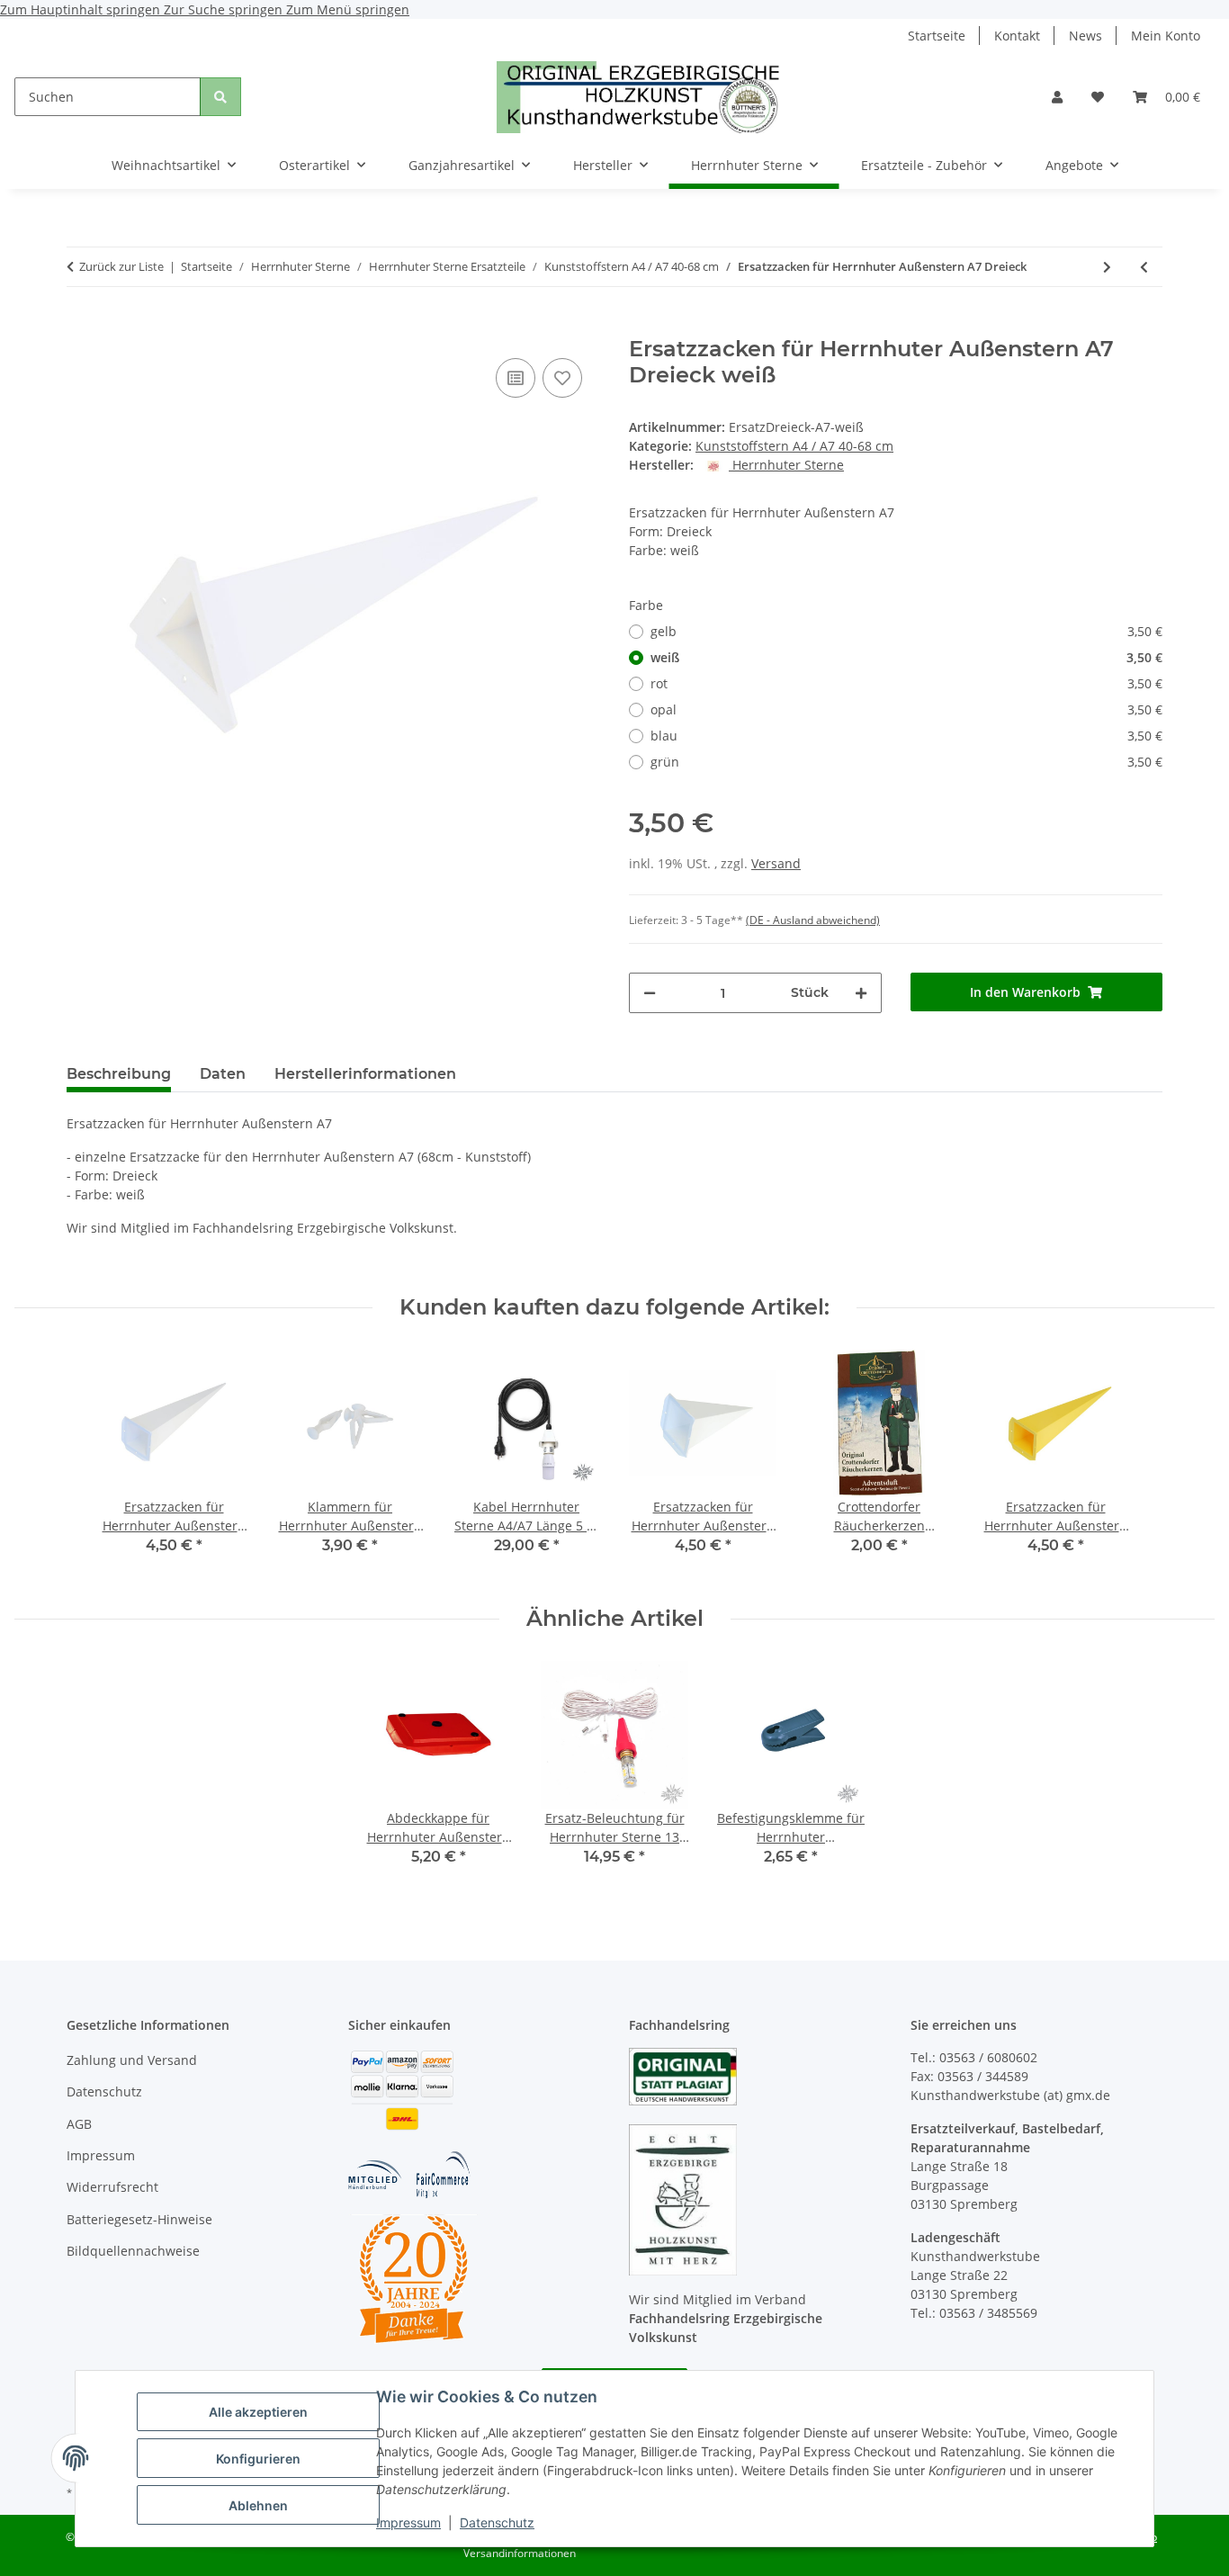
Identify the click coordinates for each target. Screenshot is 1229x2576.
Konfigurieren (258, 2459)
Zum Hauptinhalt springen (82, 9)
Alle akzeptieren (258, 2412)
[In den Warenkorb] (81, 327)
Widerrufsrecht (112, 2187)
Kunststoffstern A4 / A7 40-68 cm (794, 446)
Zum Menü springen (348, 9)
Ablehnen (258, 2505)
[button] (1057, 97)
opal (906, 709)
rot (906, 683)
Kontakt (1017, 36)
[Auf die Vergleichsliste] (516, 378)
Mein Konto (1166, 36)
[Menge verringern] (650, 993)
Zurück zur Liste (121, 266)
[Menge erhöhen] (861, 993)
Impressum (408, 2522)
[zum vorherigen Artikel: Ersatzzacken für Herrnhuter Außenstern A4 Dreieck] (1144, 267)
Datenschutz (497, 2522)
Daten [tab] (223, 1074)
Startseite (937, 36)
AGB (79, 2124)
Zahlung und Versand (132, 2060)
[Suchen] (220, 97)
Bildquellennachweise (133, 2251)
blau (906, 736)
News (1085, 36)
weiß (906, 657)
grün (906, 762)
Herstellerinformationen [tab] (365, 1074)
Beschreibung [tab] (119, 1074)
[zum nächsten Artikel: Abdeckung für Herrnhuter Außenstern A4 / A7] (1107, 267)
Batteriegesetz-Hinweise (139, 2219)
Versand (776, 863)
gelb (906, 631)
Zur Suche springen (225, 9)
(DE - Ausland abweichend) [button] (813, 920)
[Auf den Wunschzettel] (562, 378)
